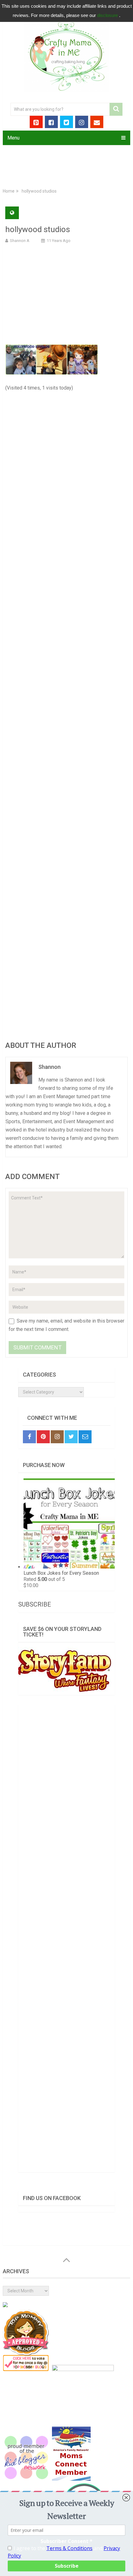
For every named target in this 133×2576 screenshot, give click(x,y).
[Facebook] (29, 1437)
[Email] (85, 1437)
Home (9, 191)
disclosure (108, 15)
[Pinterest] (43, 1437)
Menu (13, 138)
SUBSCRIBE (35, 1604)
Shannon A (20, 241)
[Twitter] (71, 1437)
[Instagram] (57, 1437)
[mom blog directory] (26, 2370)
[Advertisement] (66, 293)
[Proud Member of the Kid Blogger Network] (26, 2479)
